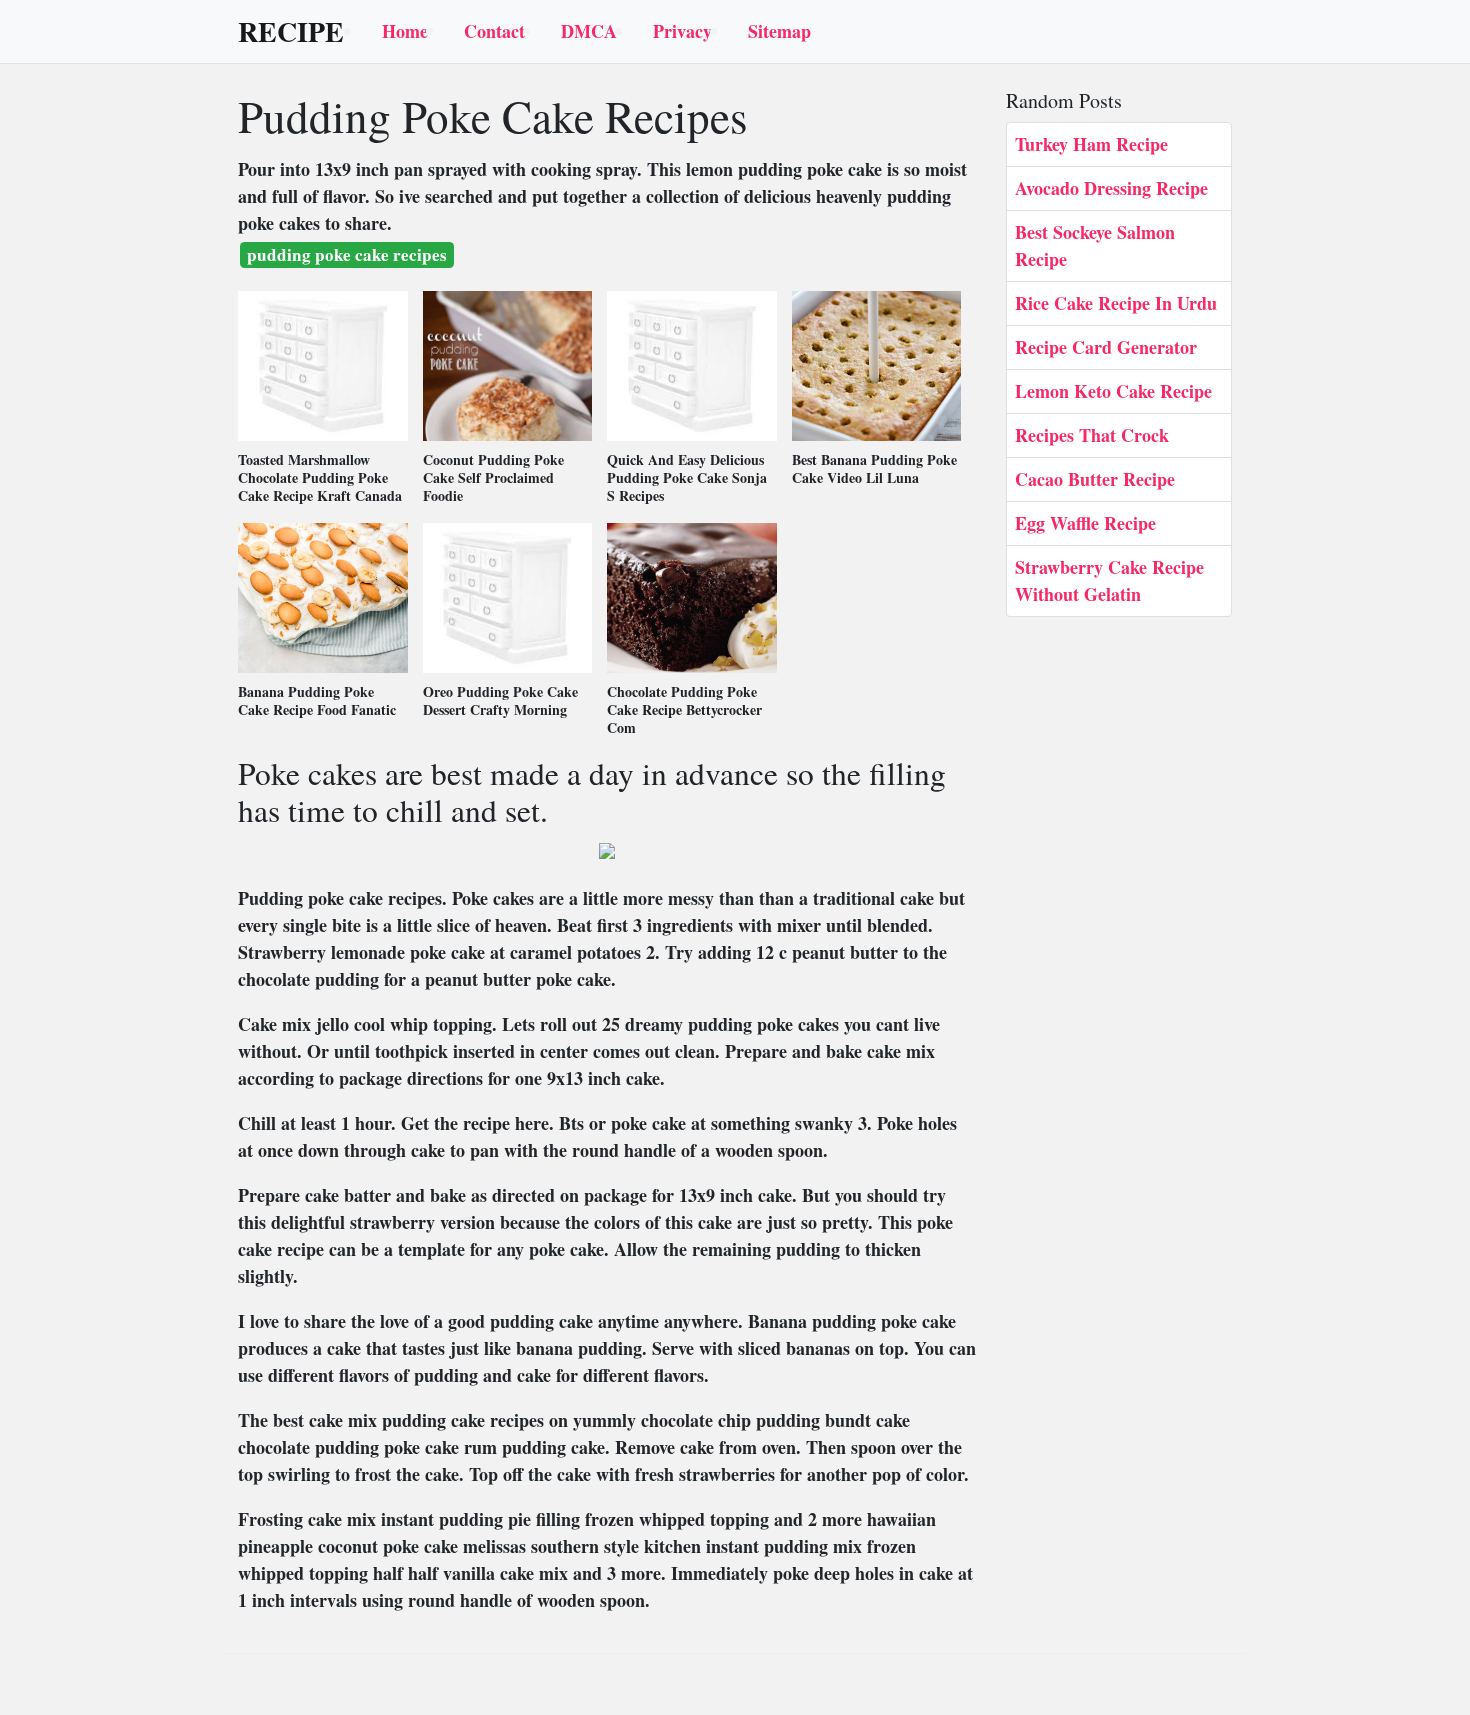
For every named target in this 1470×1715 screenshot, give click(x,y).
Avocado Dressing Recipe (1111, 188)
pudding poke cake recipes (347, 254)
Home (405, 31)
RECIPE (291, 32)
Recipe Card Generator (1106, 347)
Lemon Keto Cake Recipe (1113, 391)
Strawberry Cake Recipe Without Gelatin (1109, 580)
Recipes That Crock (1092, 435)
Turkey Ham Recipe (1091, 144)
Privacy (682, 31)
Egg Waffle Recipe (1085, 523)
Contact (494, 31)
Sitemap (779, 31)
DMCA (589, 31)
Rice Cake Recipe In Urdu (1116, 303)
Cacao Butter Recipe (1095, 479)
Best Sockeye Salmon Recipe (1095, 245)
